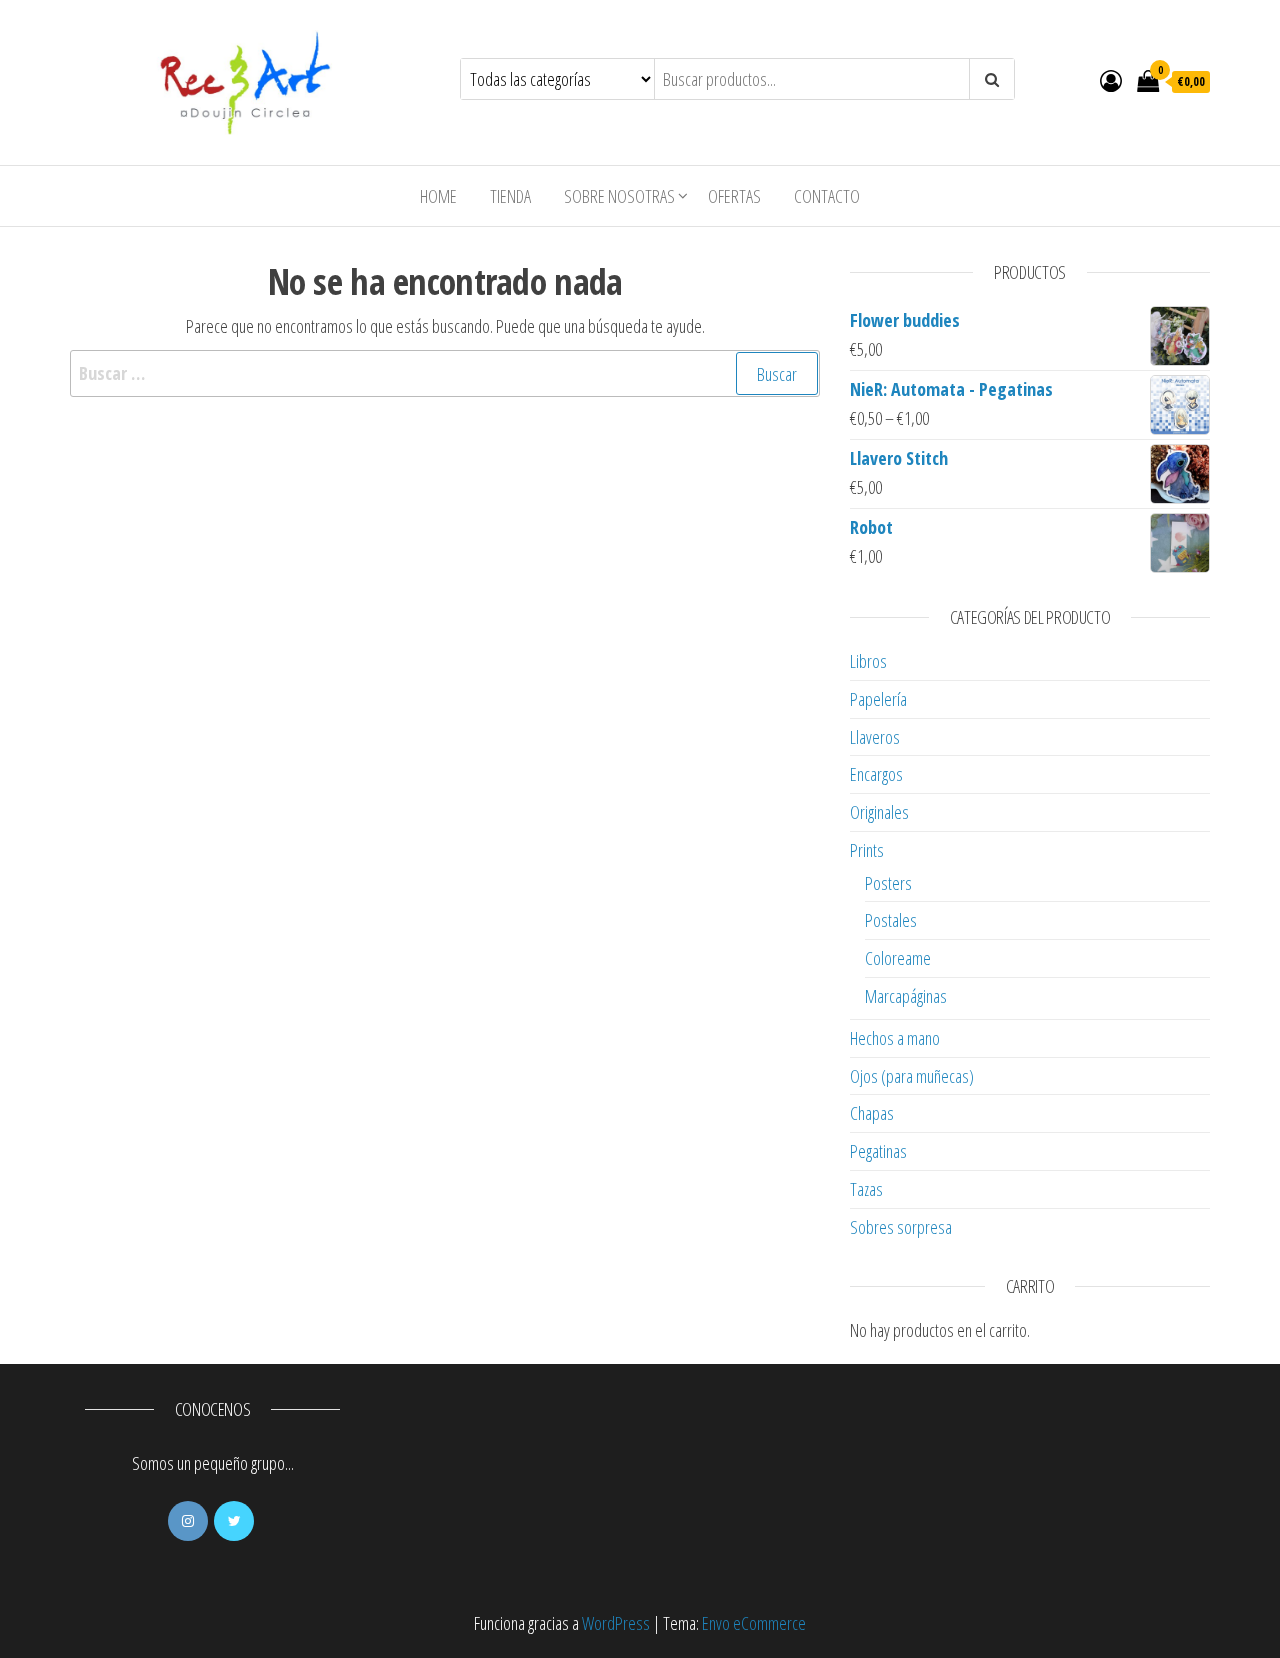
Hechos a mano (895, 1038)
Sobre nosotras (619, 196)
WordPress (616, 1623)
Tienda (510, 196)
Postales (891, 920)
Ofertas (734, 196)
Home (438, 196)
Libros (868, 661)
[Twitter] (234, 1521)
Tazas (866, 1189)
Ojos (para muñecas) (912, 1076)
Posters (888, 883)
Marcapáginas (906, 996)
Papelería (878, 699)
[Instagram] (188, 1521)
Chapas (872, 1113)
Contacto (827, 196)
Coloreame (898, 958)
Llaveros (875, 737)
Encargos (876, 774)
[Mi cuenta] (1111, 80)
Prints (867, 850)
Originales (879, 812)
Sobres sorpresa (901, 1227)
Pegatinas (878, 1151)
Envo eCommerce (754, 1623)
